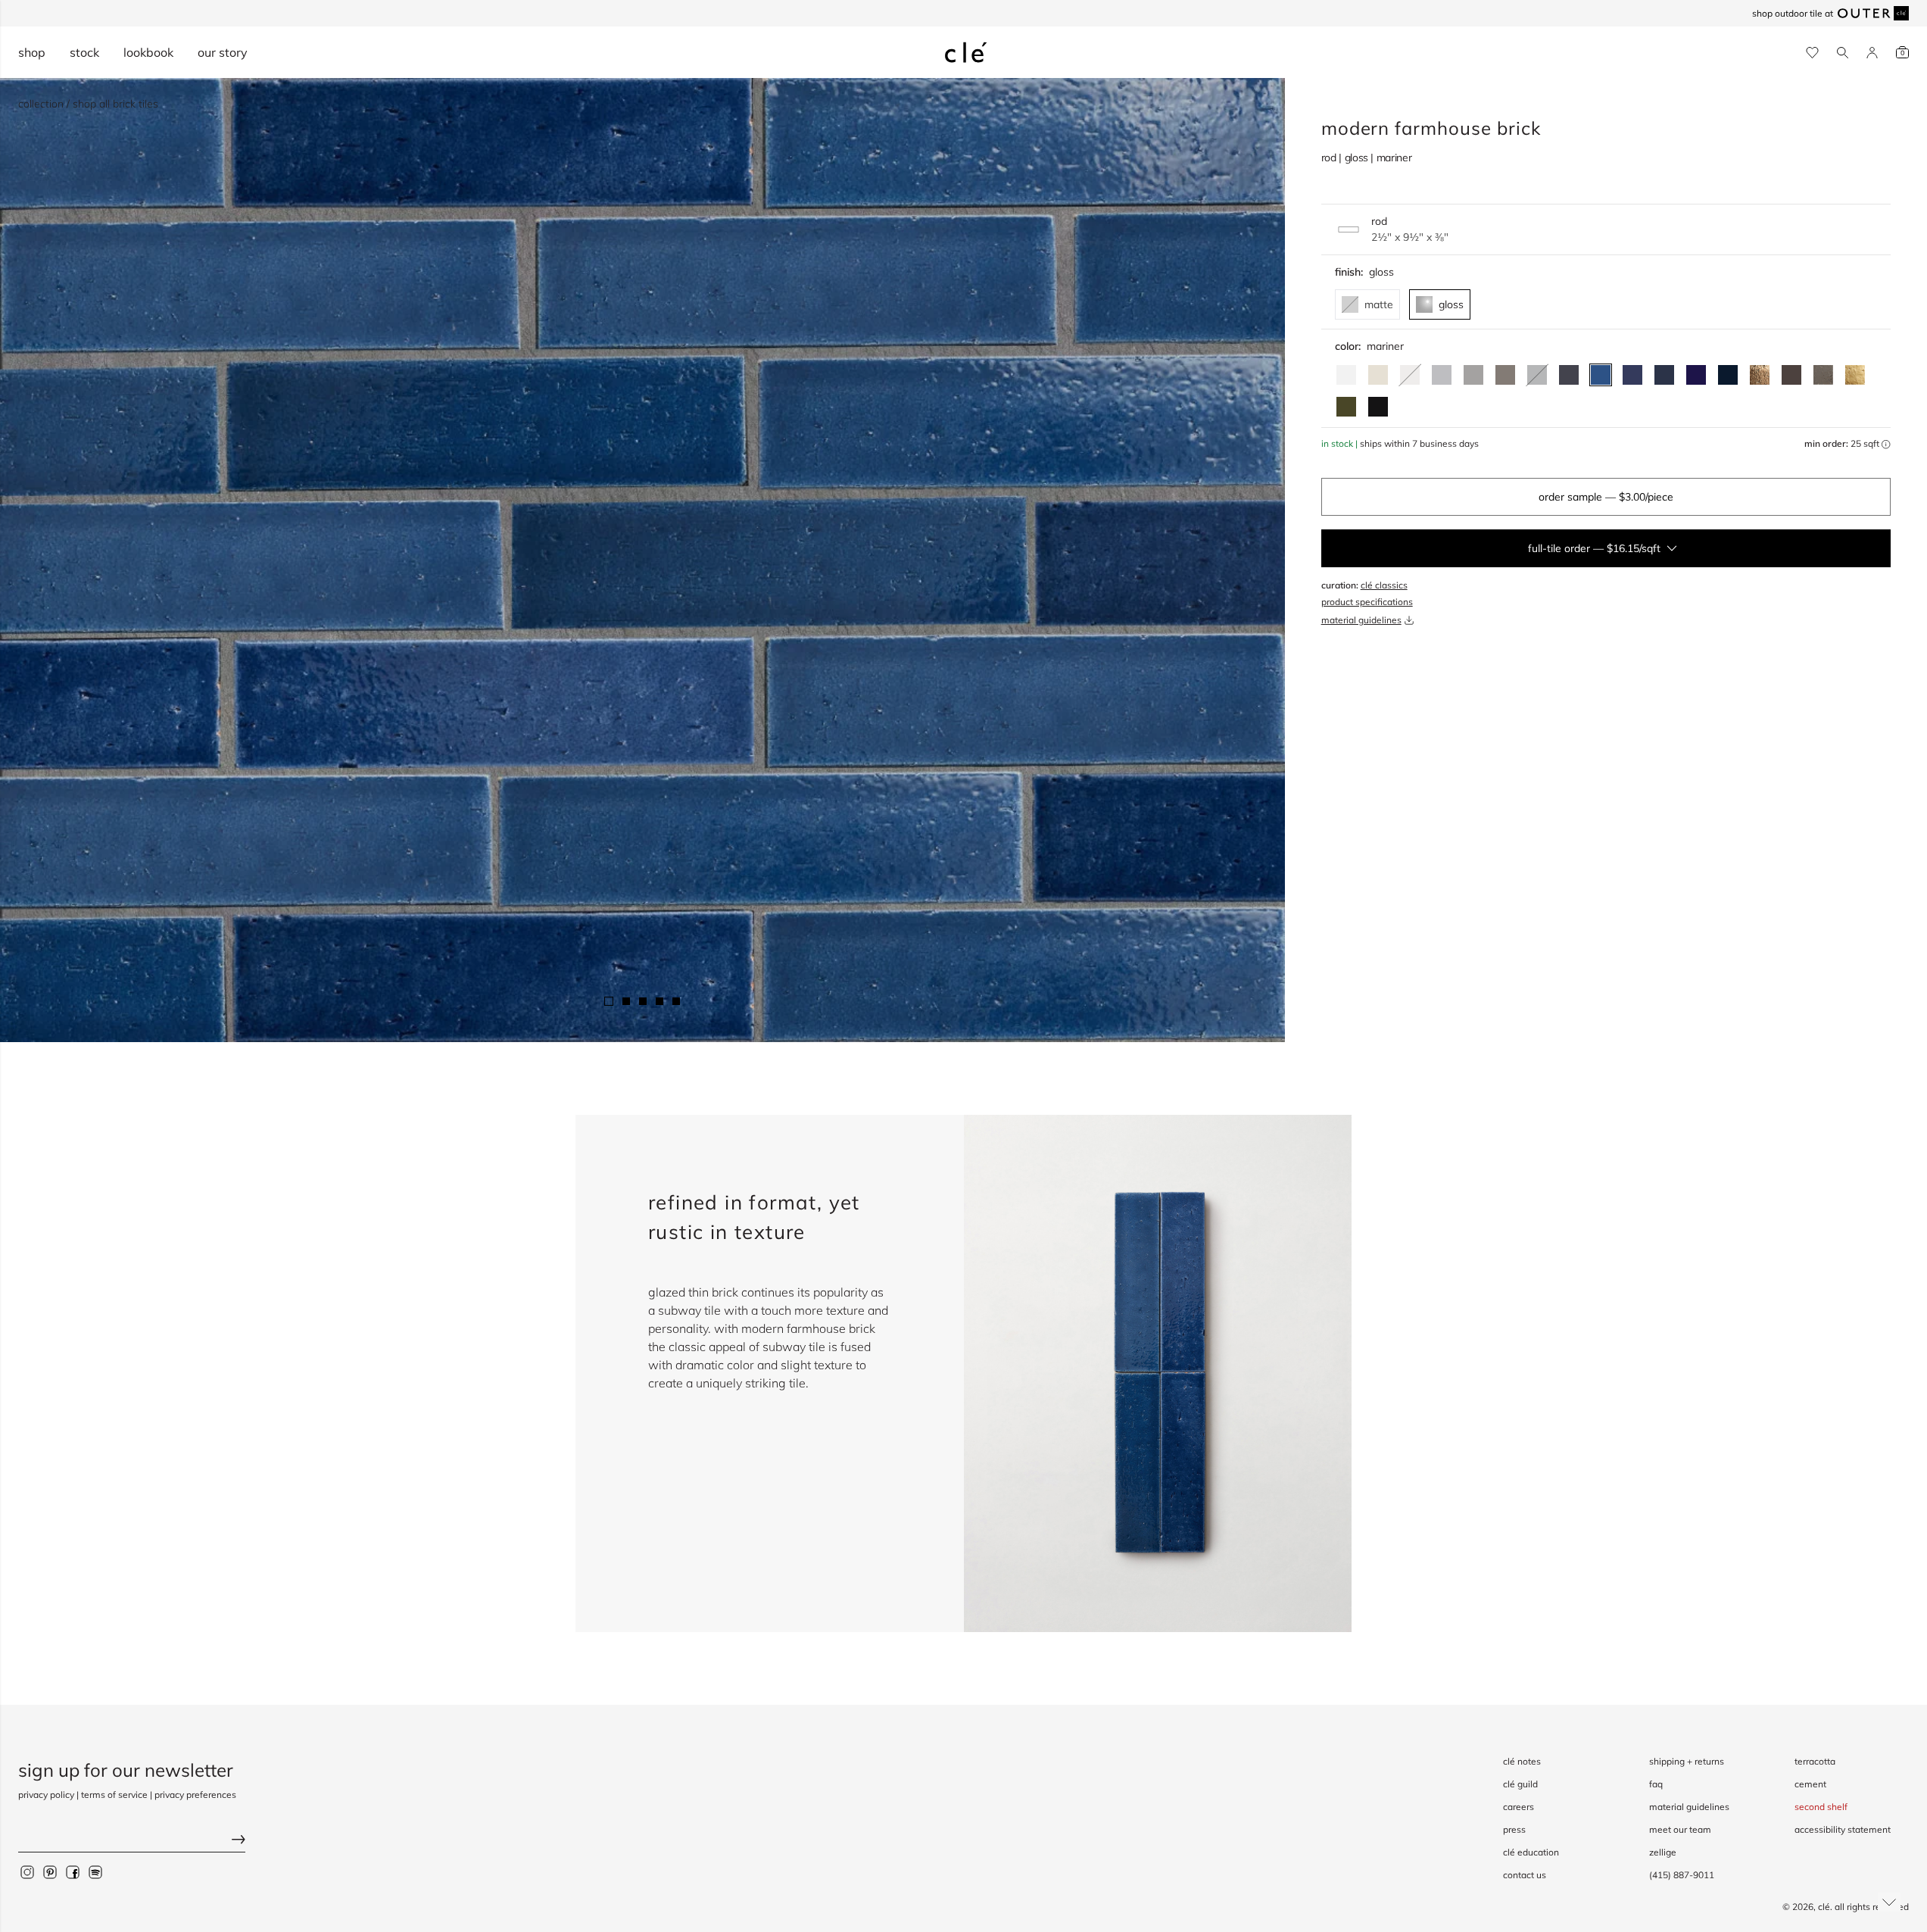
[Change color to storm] (1791, 375)
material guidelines (1361, 620)
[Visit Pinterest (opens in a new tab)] (50, 1871)
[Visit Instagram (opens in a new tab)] (27, 1871)
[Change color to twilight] (1632, 375)
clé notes (1522, 1761)
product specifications (1367, 602)
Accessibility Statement (1843, 1829)
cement (1810, 1784)
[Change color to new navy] (1728, 375)
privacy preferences (195, 1795)
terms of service (114, 1795)
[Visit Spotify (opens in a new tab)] (95, 1871)
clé (1824, 1907)
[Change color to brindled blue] (1664, 375)
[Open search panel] (1843, 53)
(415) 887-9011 (1682, 1875)
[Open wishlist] (1812, 53)
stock (84, 52)
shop (32, 52)
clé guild (1520, 1784)
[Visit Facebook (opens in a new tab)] (73, 1871)
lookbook (148, 52)
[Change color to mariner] (1601, 375)
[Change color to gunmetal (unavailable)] (1537, 375)
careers (1519, 1807)
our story (223, 52)
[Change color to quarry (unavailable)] (1410, 375)
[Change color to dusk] (1569, 375)
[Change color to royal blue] (1696, 375)
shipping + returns (1687, 1761)
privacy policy (46, 1795)
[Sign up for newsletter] (132, 1841)
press (1514, 1829)
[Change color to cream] (1378, 375)
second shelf (1821, 1807)
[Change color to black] (1378, 407)
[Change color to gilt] (1855, 375)
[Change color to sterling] (1823, 375)
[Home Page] (966, 52)
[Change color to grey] (1473, 375)
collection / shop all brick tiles (88, 104)
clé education (1531, 1852)
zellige (1663, 1852)
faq (1656, 1784)
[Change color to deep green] (1346, 407)
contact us (1525, 1875)
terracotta (1815, 1761)
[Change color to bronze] (1760, 375)
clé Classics (1384, 585)
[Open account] (1872, 53)
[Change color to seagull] (1505, 375)
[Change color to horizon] (1442, 375)
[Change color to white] (1346, 375)
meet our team (1680, 1829)
